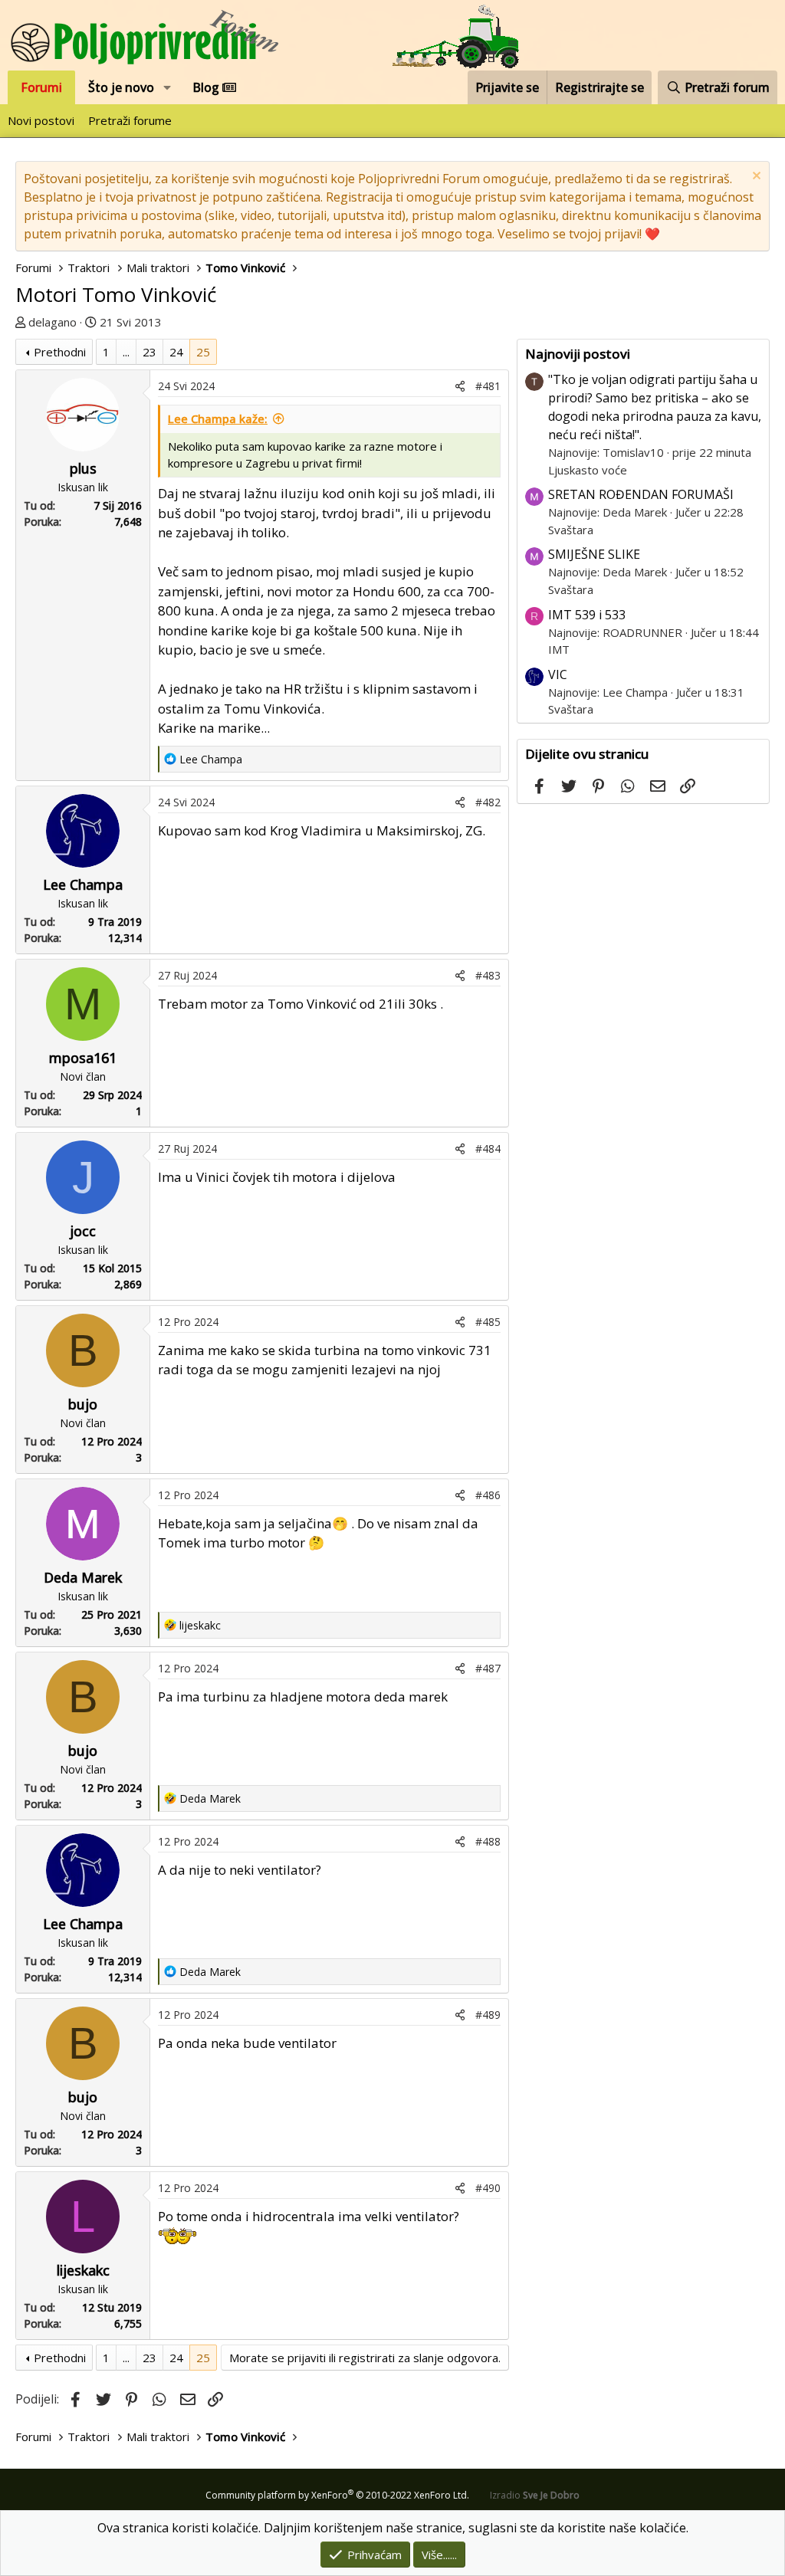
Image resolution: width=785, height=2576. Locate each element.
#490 (488, 2188)
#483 (488, 975)
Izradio (535, 2495)
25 (203, 352)
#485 (488, 1322)
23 (149, 352)
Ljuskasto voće (588, 470)
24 (176, 352)
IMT (559, 649)
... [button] (126, 352)
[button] (168, 87)
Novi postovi (41, 120)
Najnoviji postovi (578, 354)
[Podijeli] (460, 386)
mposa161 (83, 1058)
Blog (207, 87)
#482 (488, 802)
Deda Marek (83, 1577)
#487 (488, 1668)
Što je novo (121, 87)
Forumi (41, 87)
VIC (558, 674)
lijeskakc (83, 2270)
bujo (83, 1404)
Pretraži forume (130, 120)
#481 (488, 386)
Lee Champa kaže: (218, 418)
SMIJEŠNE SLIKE (594, 554)
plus (83, 468)
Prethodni (60, 352)
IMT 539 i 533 (587, 615)
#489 (488, 2015)
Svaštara (571, 530)
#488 (488, 1841)
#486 (488, 1495)
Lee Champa (83, 884)
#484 (488, 1149)
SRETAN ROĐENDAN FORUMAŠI (641, 494)
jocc (83, 1231)
